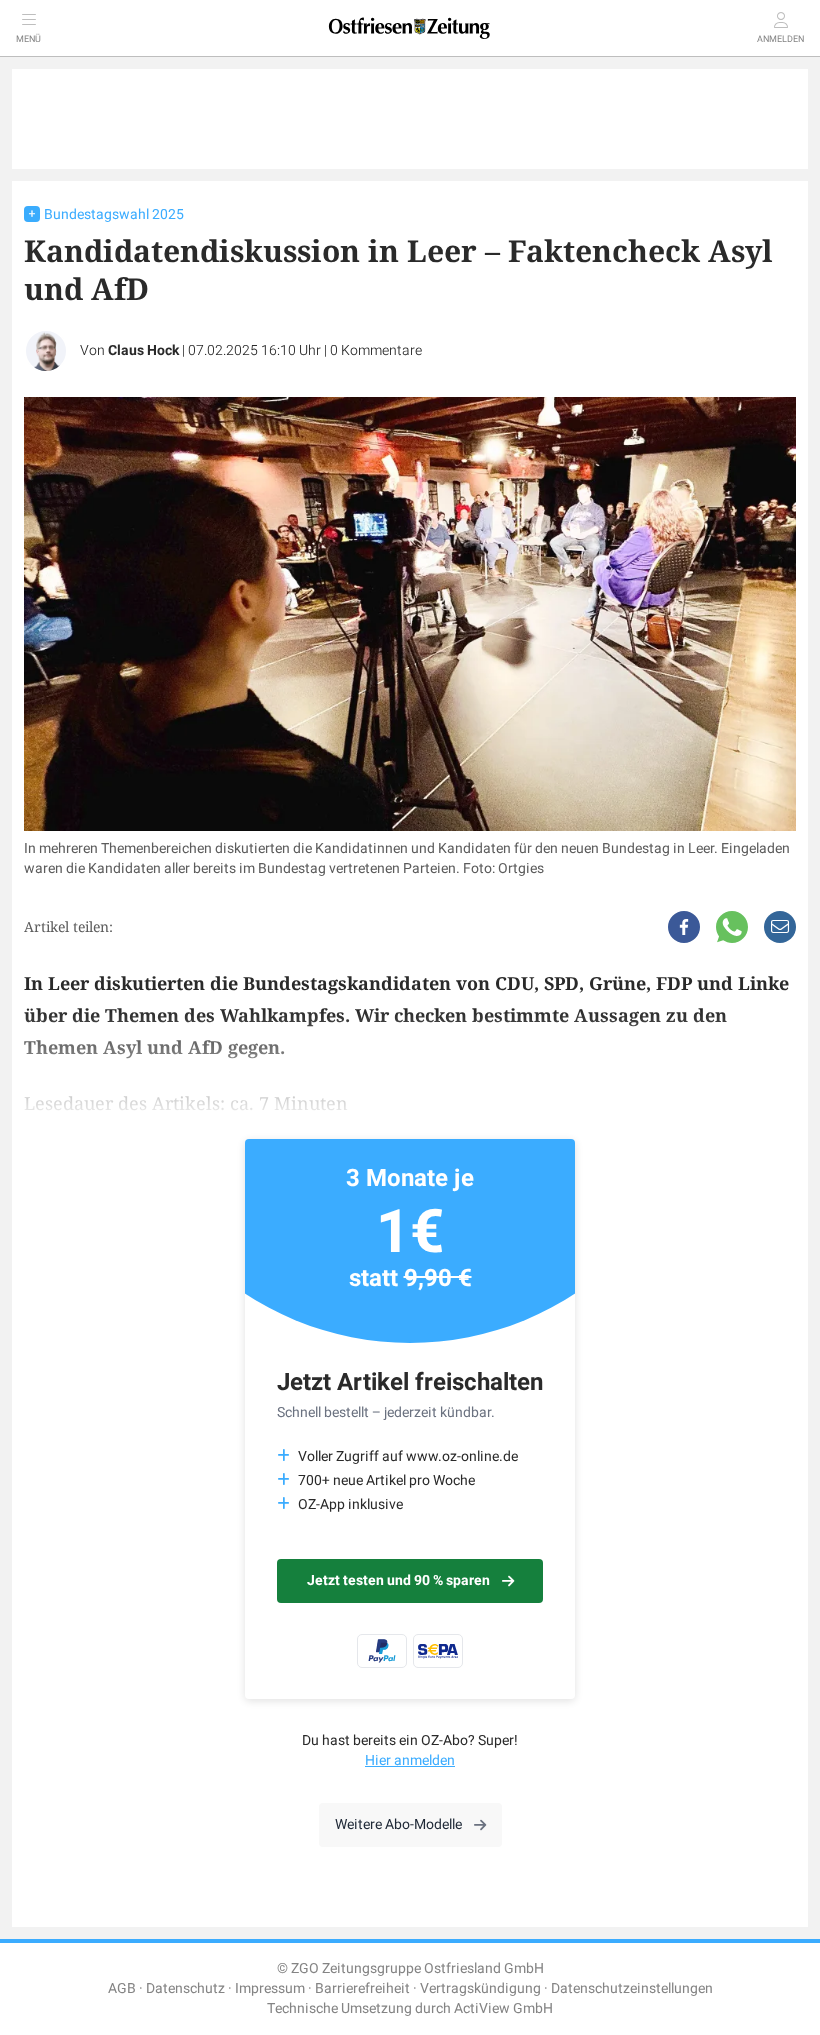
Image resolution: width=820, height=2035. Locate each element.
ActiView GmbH (503, 2008)
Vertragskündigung (480, 1988)
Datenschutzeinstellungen (632, 1988)
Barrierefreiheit (362, 1988)
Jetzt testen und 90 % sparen (398, 1580)
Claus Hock (143, 350)
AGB (122, 1988)
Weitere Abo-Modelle (398, 1824)
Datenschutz (185, 1988)
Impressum (270, 1988)
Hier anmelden (410, 1760)
